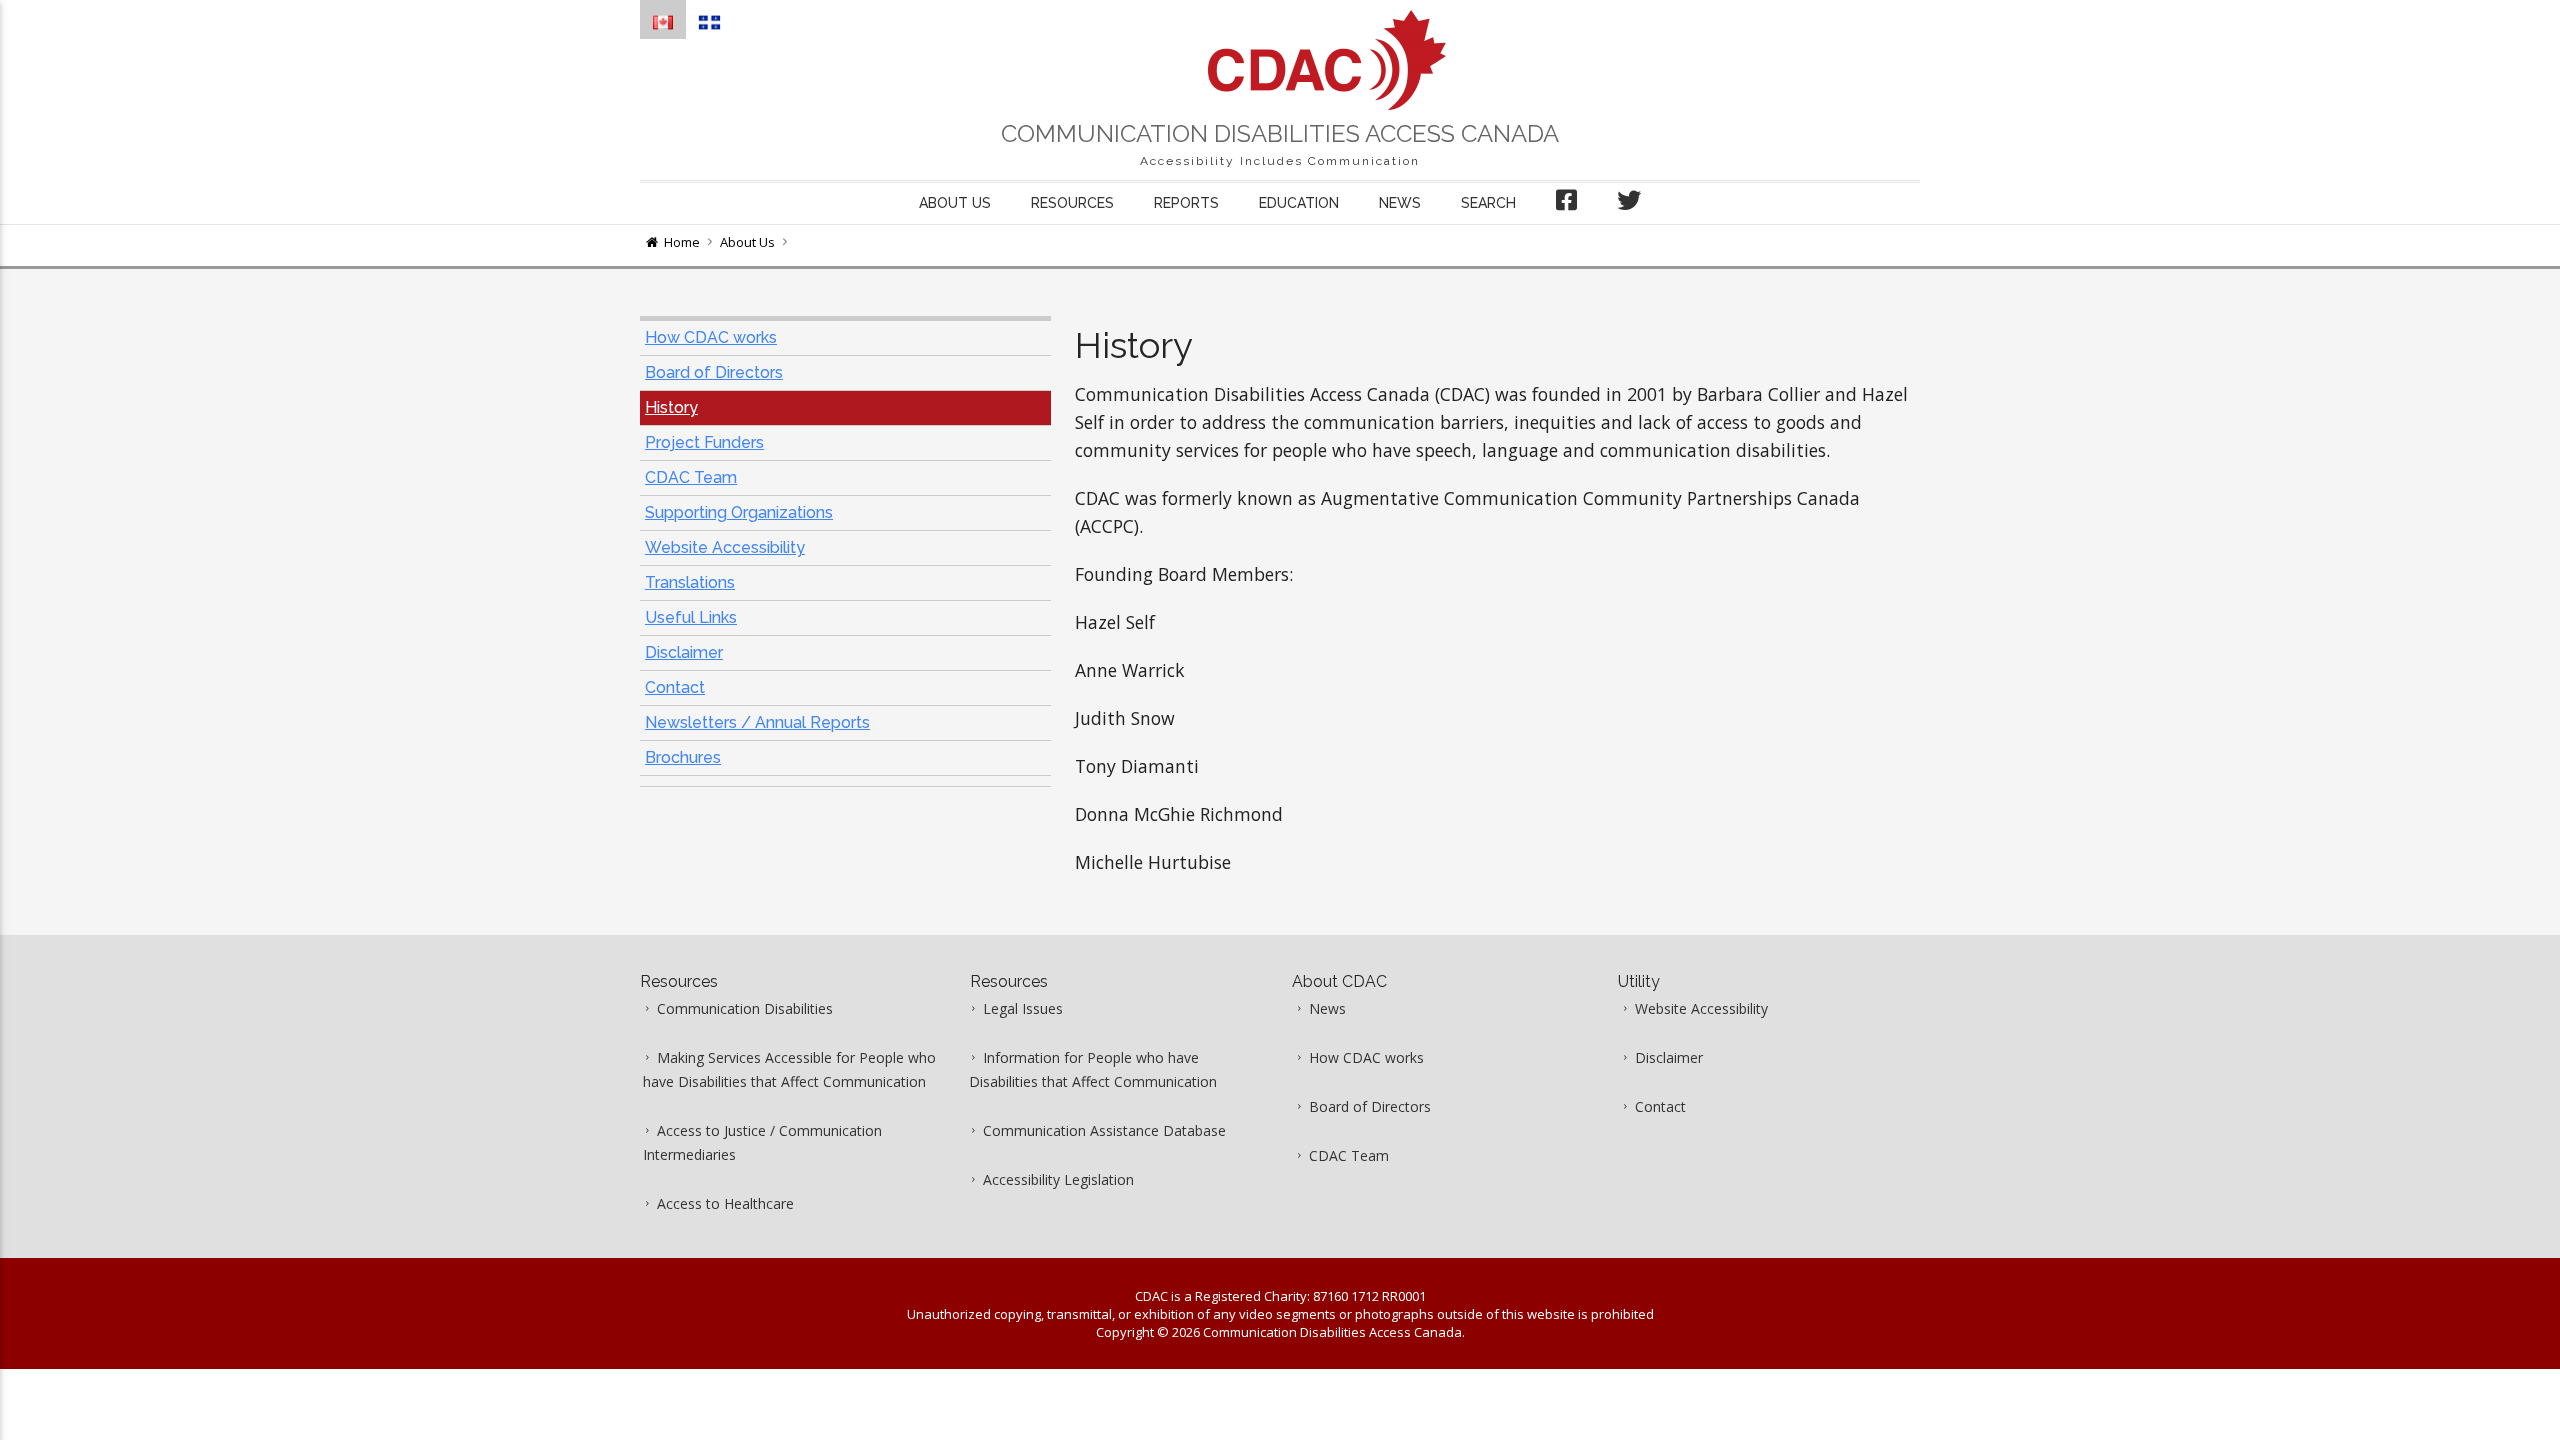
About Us (747, 242)
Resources (1072, 203)
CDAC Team (691, 477)
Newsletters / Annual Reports (757, 722)
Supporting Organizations (739, 512)
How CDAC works (711, 337)
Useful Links (691, 617)
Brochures (683, 757)
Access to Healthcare (725, 1203)
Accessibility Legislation (1058, 1179)
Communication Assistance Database (1104, 1130)
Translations (690, 582)
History (671, 407)
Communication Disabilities (745, 1008)
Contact (675, 687)
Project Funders (704, 442)
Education (1299, 203)
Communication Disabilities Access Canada (1280, 133)
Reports (1186, 203)
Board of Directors (714, 372)
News (1400, 203)
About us (955, 203)
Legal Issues (1023, 1008)
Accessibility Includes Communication (1280, 161)
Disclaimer (684, 652)
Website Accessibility (725, 547)
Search (1488, 203)
